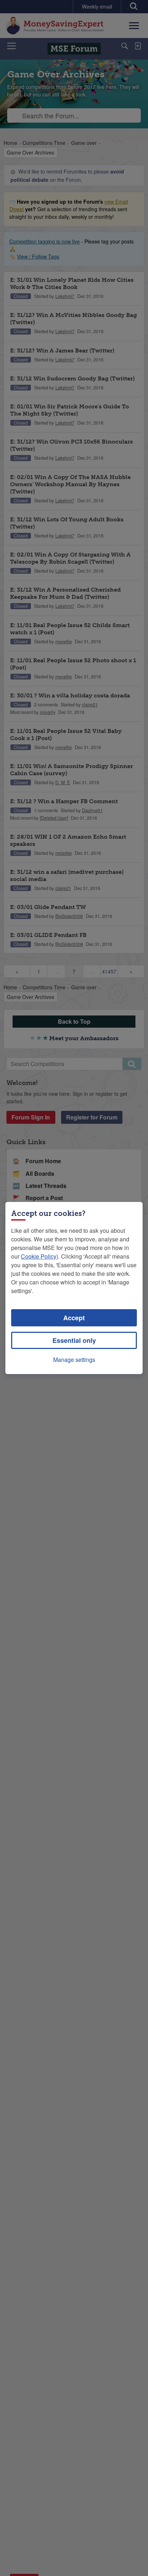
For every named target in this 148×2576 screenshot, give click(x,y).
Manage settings (74, 1360)
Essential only (74, 1340)
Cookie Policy (39, 1256)
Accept (74, 1318)
